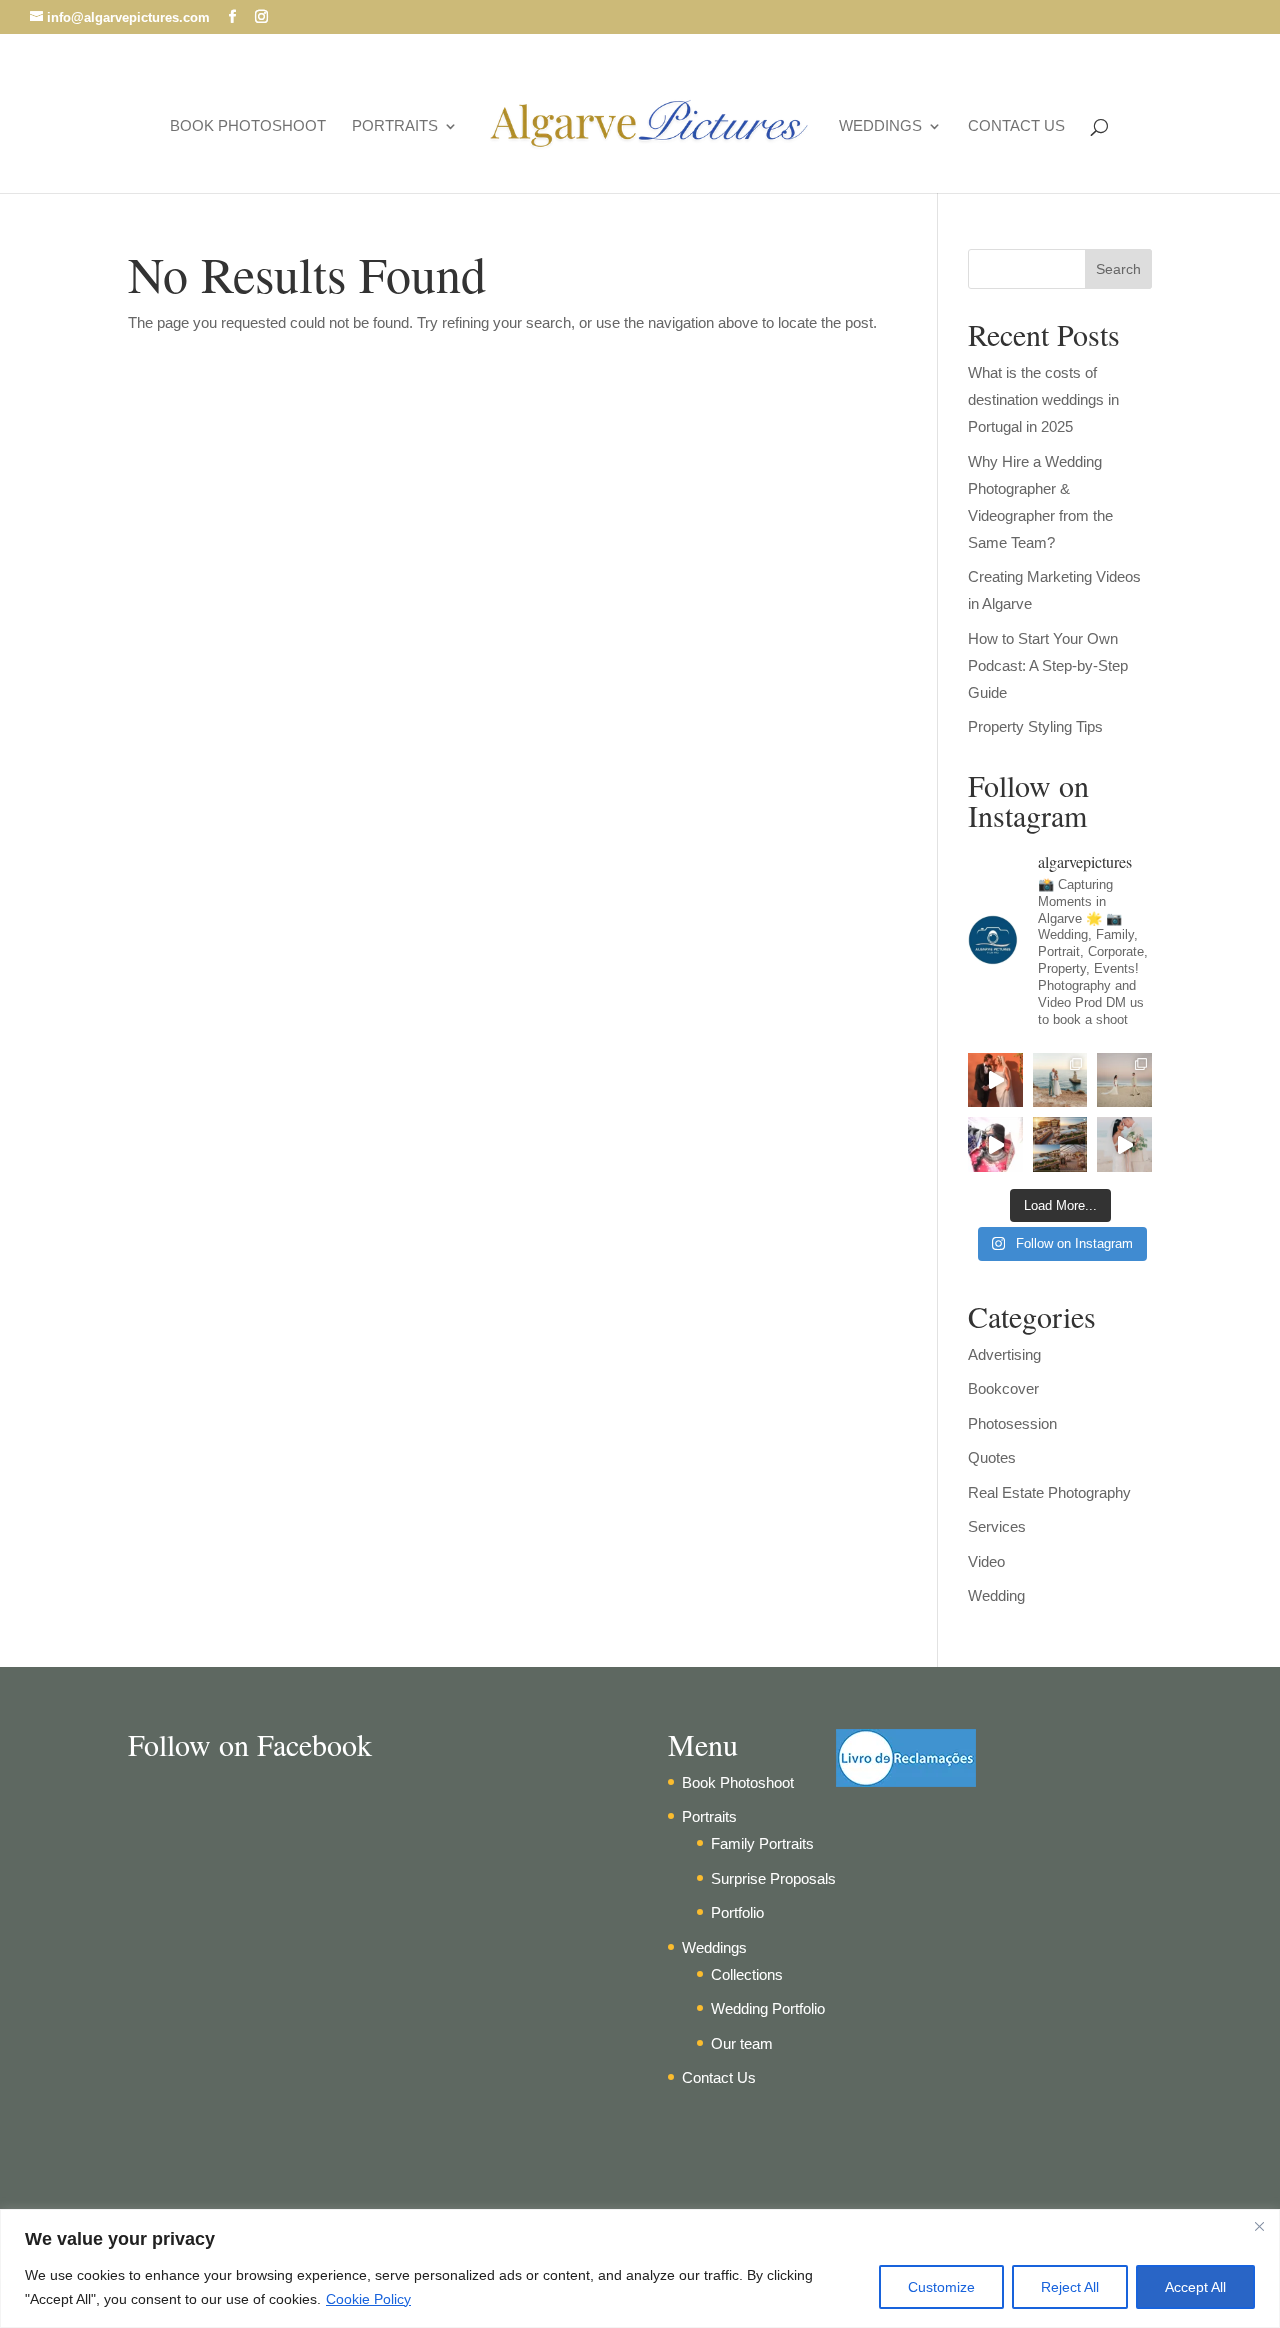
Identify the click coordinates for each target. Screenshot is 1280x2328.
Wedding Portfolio (768, 2008)
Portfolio (737, 1912)
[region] (640, 2268)
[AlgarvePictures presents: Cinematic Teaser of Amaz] (1124, 1144)
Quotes (992, 1457)
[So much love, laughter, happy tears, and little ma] (995, 1080)
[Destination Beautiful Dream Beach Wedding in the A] (1124, 1080)
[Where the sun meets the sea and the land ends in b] (1060, 1080)
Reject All (1070, 2287)
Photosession (1012, 1423)
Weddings (880, 126)
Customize (941, 2287)
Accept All (1195, 2287)
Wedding (996, 1595)
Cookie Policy (368, 2299)
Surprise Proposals (773, 1878)
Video (986, 1561)
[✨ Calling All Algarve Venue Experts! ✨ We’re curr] (1060, 1144)
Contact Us (1016, 126)
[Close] (1259, 2226)
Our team (742, 2043)
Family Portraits (762, 1843)
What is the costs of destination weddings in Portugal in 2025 (1043, 399)
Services (997, 1526)
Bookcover (1003, 1388)
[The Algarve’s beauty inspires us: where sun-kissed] (995, 1144)
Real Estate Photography (1049, 1492)
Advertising (1004, 1354)
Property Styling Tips (1035, 726)
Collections (747, 1974)
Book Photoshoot (248, 126)
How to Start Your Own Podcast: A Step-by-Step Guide (1048, 665)
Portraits (395, 126)
